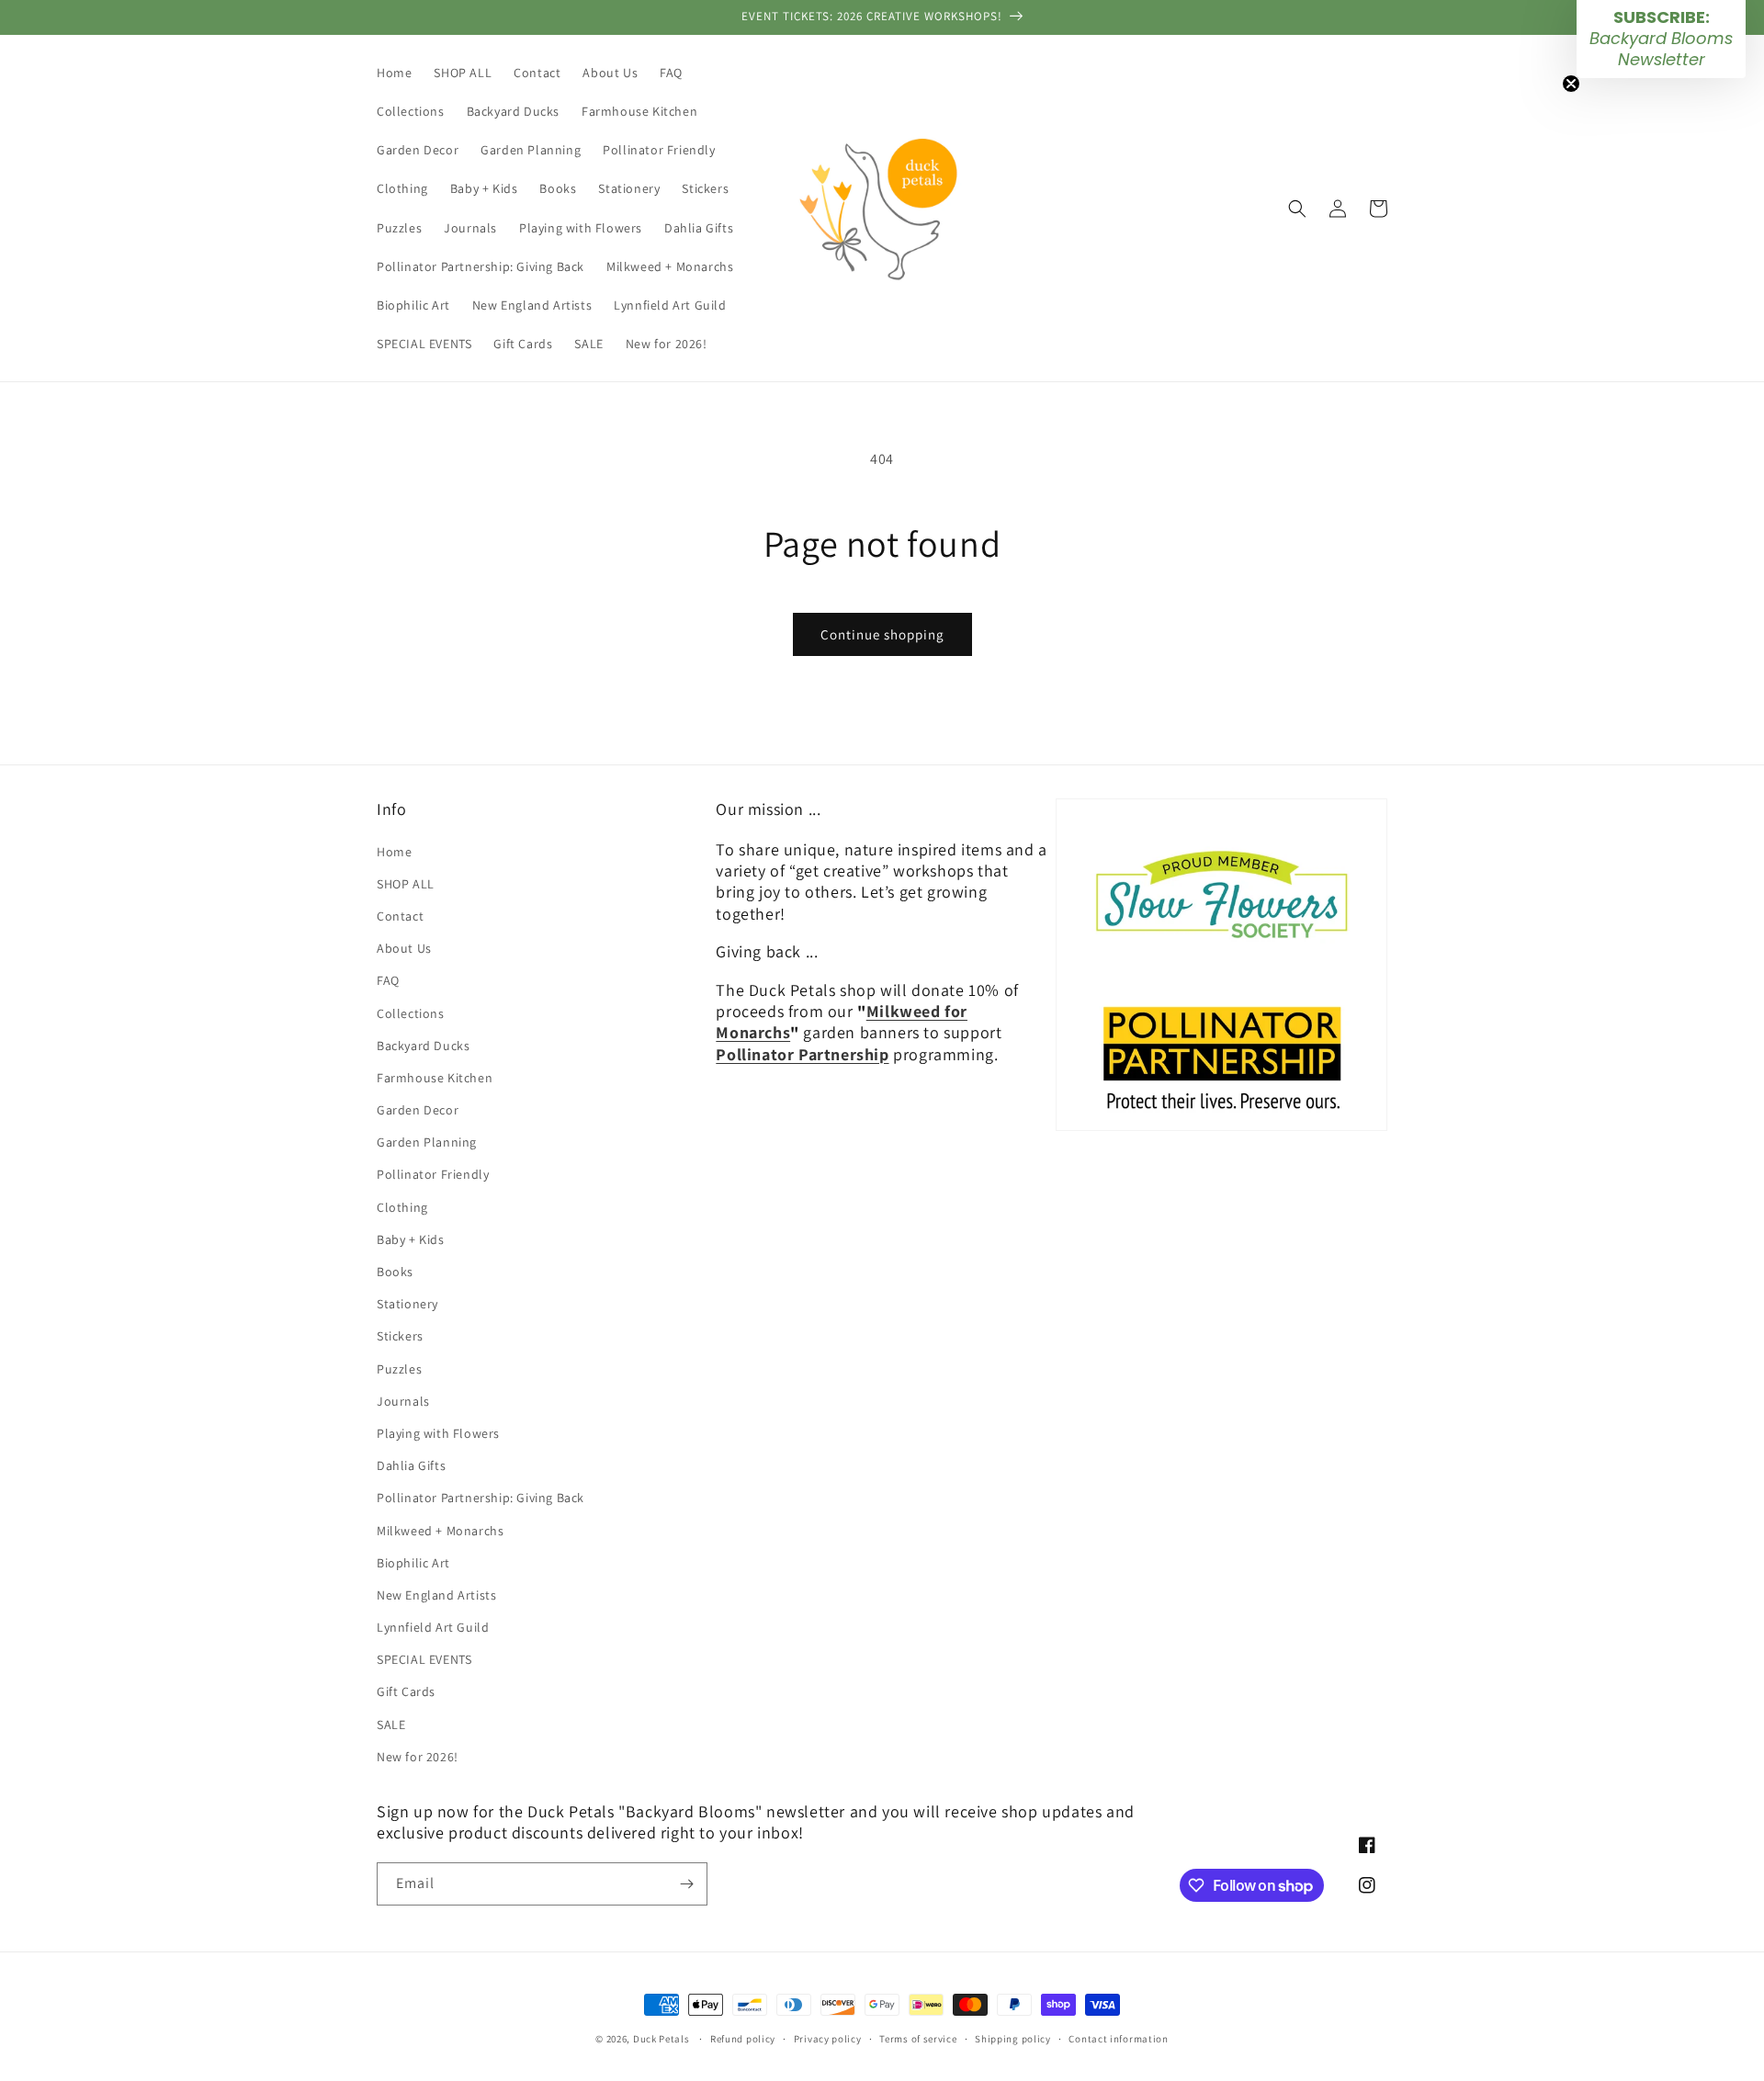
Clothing (402, 1207)
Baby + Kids (411, 1239)
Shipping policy (1013, 2039)
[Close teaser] (1571, 84)
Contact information (1118, 2039)
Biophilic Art (413, 1563)
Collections (411, 1013)
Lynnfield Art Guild (433, 1627)
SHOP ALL (406, 884)
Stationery (407, 1304)
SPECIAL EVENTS (424, 1659)
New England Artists (436, 1595)
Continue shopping (882, 634)
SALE (391, 1725)
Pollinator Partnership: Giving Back (481, 1498)
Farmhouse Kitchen (435, 1078)
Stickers (400, 1336)
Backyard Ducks (423, 1046)
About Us (404, 948)
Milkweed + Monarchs (440, 1531)
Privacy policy (828, 2039)
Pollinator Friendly (433, 1174)
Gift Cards (406, 1691)
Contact (400, 916)
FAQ (388, 980)
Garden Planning (427, 1142)
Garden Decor (418, 1110)
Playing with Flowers (438, 1433)
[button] (1297, 209)
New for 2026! (418, 1757)
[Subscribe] (686, 1884)
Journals (403, 1401)
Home (394, 852)
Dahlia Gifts (411, 1465)
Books (395, 1272)
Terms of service (918, 2039)
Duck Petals (661, 2039)
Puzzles (399, 1369)
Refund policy (743, 2039)
